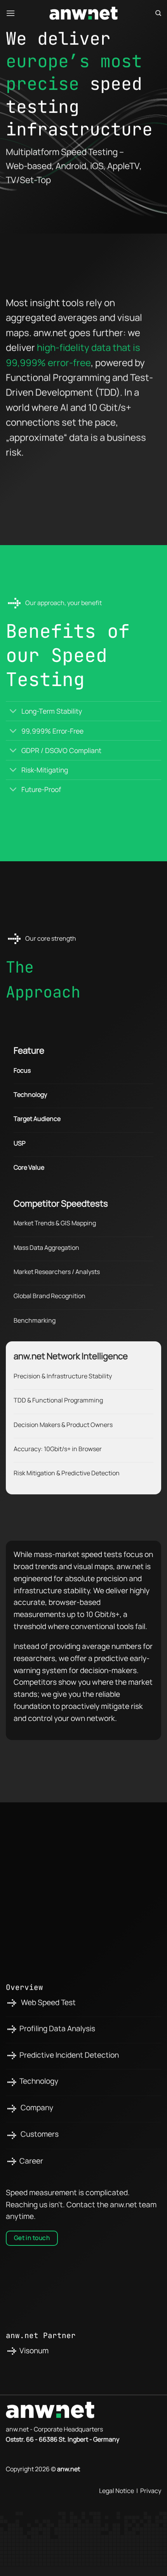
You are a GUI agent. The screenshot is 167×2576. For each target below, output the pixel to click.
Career (31, 2161)
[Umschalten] (13, 712)
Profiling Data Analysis (57, 2029)
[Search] (158, 13)
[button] (10, 13)
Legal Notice (117, 2491)
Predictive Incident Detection (69, 2055)
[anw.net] (83, 13)
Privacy (151, 2491)
